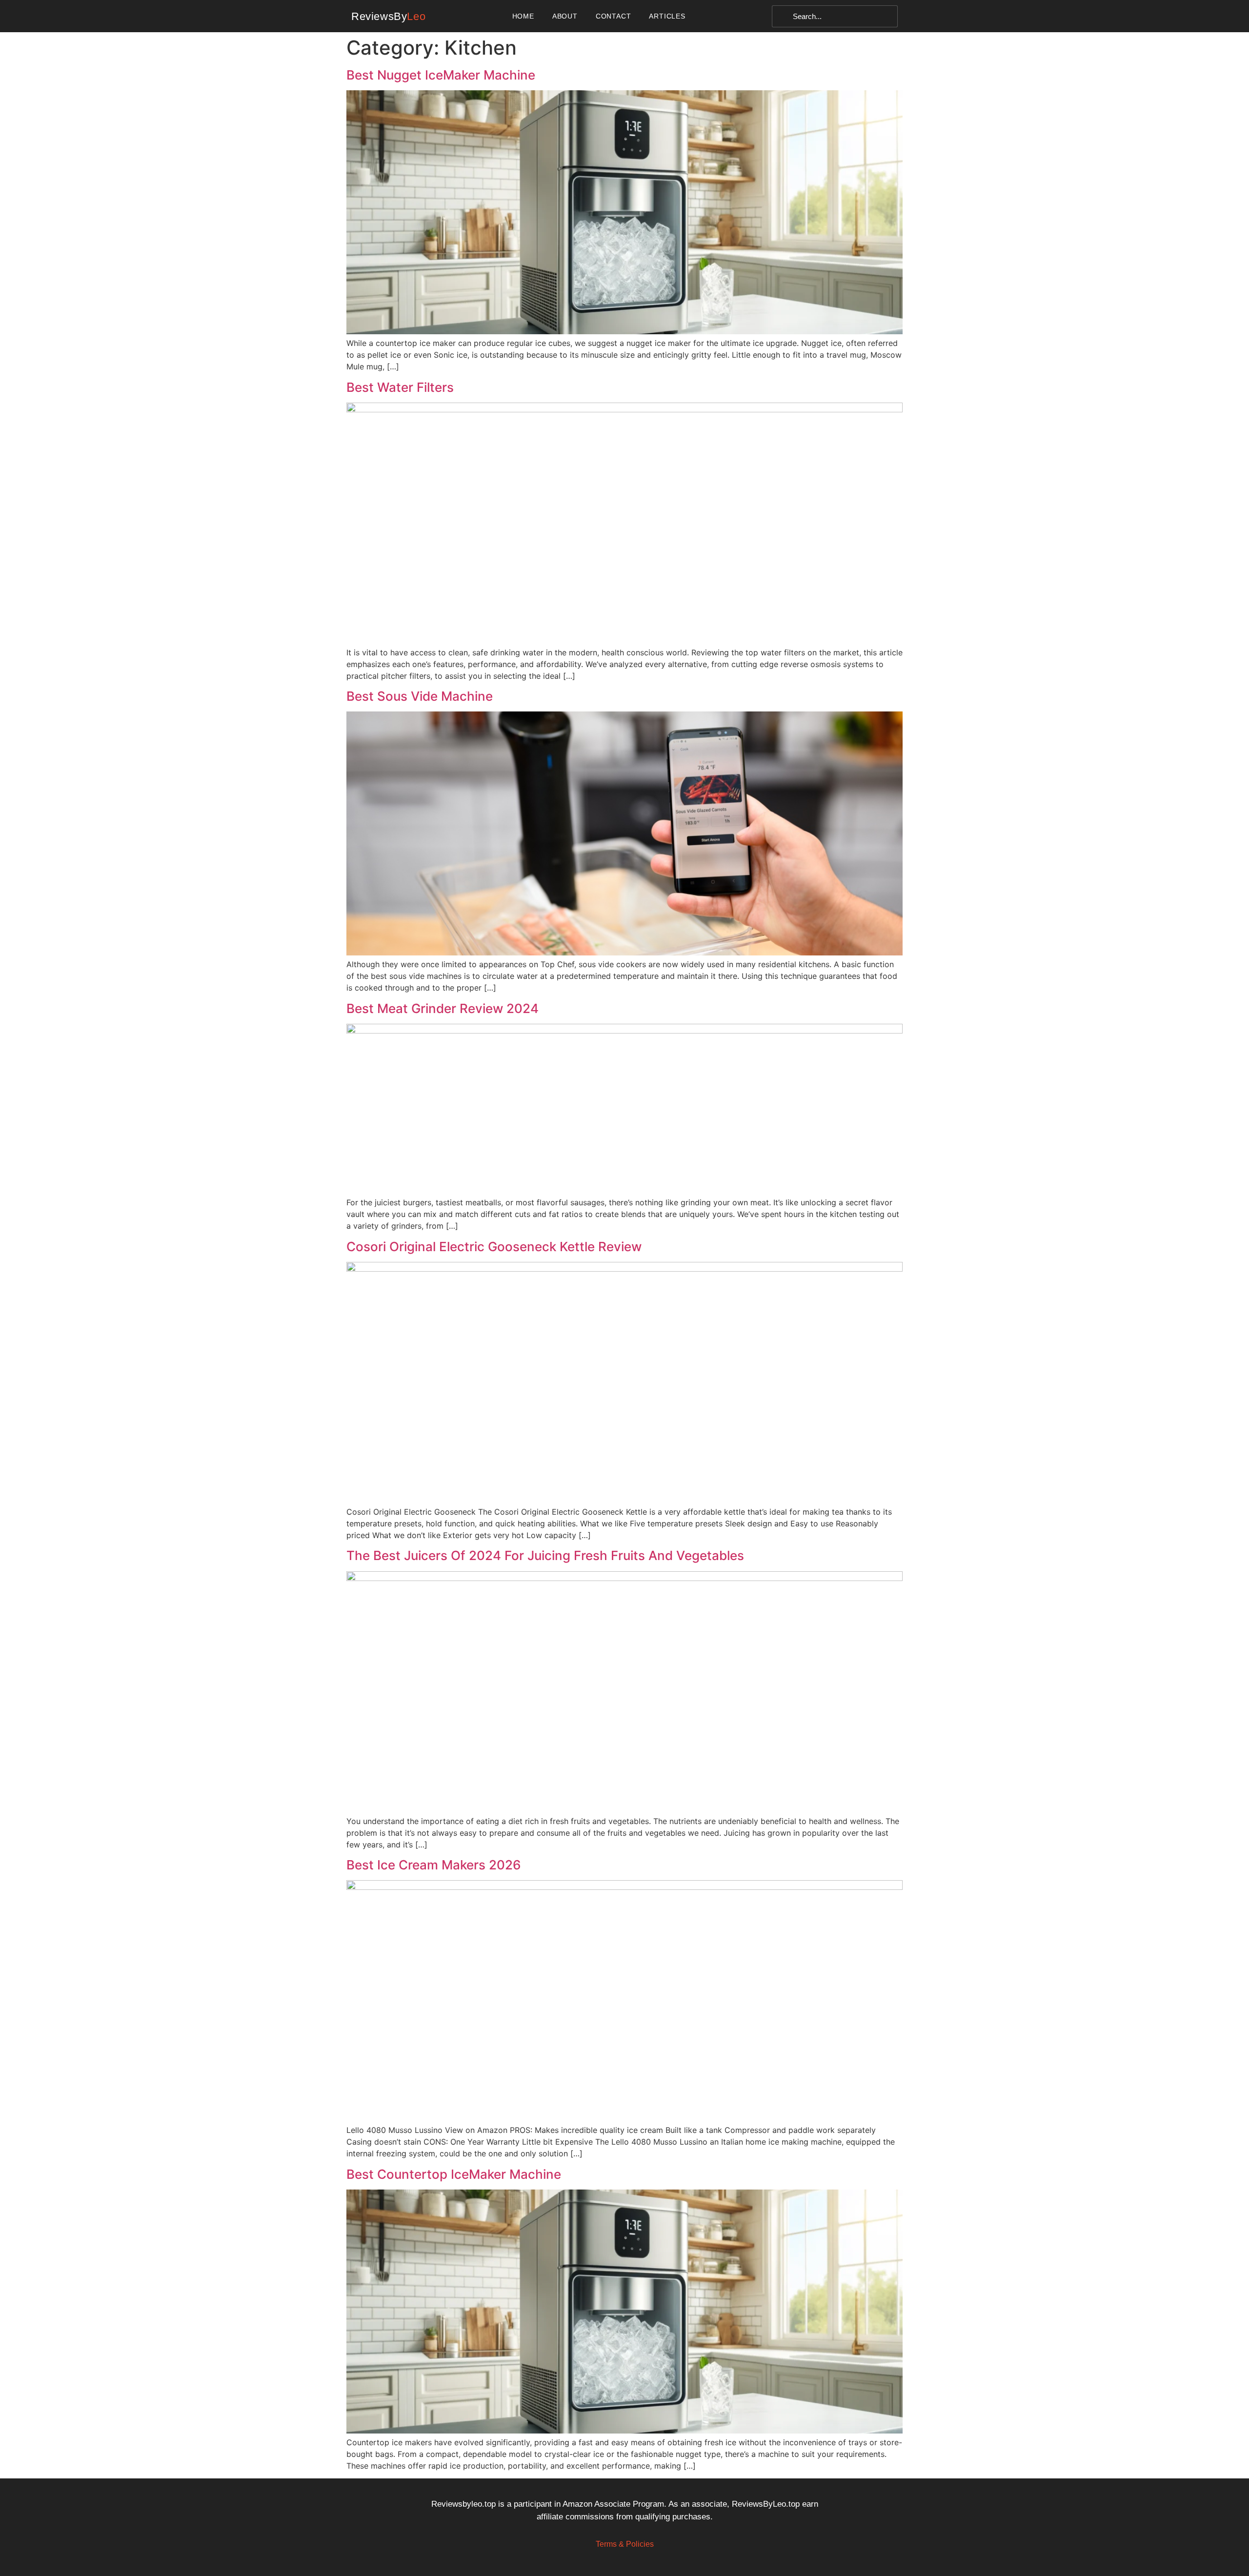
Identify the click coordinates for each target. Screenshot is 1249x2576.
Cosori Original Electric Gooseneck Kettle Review (494, 1247)
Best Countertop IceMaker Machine (454, 2174)
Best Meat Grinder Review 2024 (443, 1008)
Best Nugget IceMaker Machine (441, 75)
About (565, 16)
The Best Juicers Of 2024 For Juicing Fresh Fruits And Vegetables (545, 1555)
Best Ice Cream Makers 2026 (434, 1865)
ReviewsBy (388, 16)
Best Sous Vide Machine (420, 696)
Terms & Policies (625, 2544)
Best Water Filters (400, 387)
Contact (614, 16)
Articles (667, 16)
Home (523, 16)
